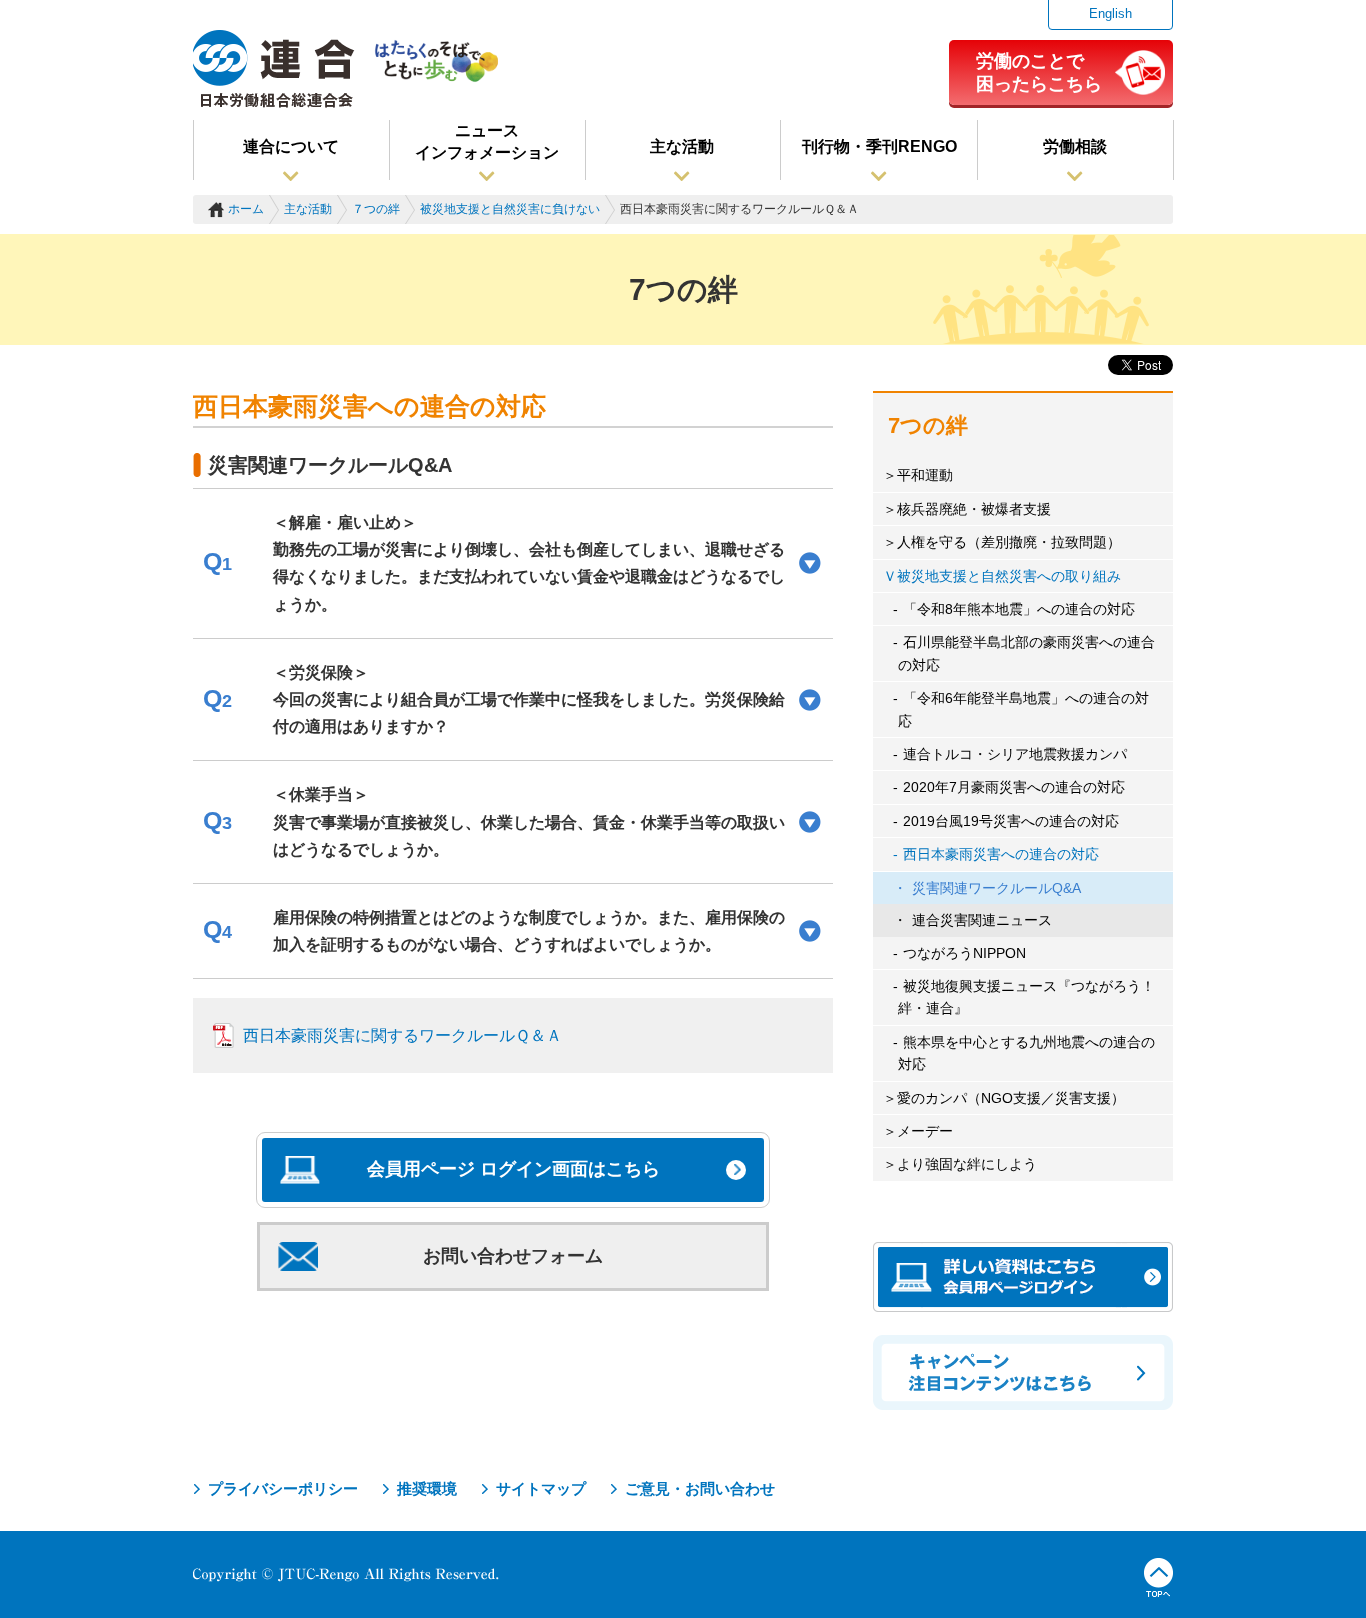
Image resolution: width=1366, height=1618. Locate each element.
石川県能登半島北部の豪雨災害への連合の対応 (1026, 653)
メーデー (925, 1131)
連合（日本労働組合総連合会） (274, 69)
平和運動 (925, 475)
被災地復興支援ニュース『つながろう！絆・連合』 (1026, 997)
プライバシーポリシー (283, 1488)
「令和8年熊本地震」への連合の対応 (1019, 609)
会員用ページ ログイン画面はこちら (513, 1169)
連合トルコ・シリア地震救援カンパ (1015, 754)
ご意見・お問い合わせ (700, 1488)
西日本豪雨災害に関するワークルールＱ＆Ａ (402, 1035)
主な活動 (682, 146)
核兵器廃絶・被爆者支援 (974, 509)
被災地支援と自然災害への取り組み (1009, 576)
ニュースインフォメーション (487, 141)
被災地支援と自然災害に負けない (510, 209)
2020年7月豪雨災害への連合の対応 (1014, 787)
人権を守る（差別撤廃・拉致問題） (1009, 542)
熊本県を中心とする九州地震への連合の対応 (1026, 1053)
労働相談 (1075, 146)
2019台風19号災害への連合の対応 (1011, 821)
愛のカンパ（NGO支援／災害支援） (1011, 1098)
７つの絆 (376, 209)
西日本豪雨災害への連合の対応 (1001, 854)
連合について (291, 146)
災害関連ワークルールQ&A (996, 888)
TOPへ (1158, 1578)
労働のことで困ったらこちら (1039, 72)
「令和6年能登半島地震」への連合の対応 (1023, 709)
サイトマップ (541, 1488)
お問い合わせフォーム (513, 1256)
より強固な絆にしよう (967, 1164)
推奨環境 (427, 1488)
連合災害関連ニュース (982, 920)
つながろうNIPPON (964, 953)
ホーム (246, 209)
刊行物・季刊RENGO (879, 146)
